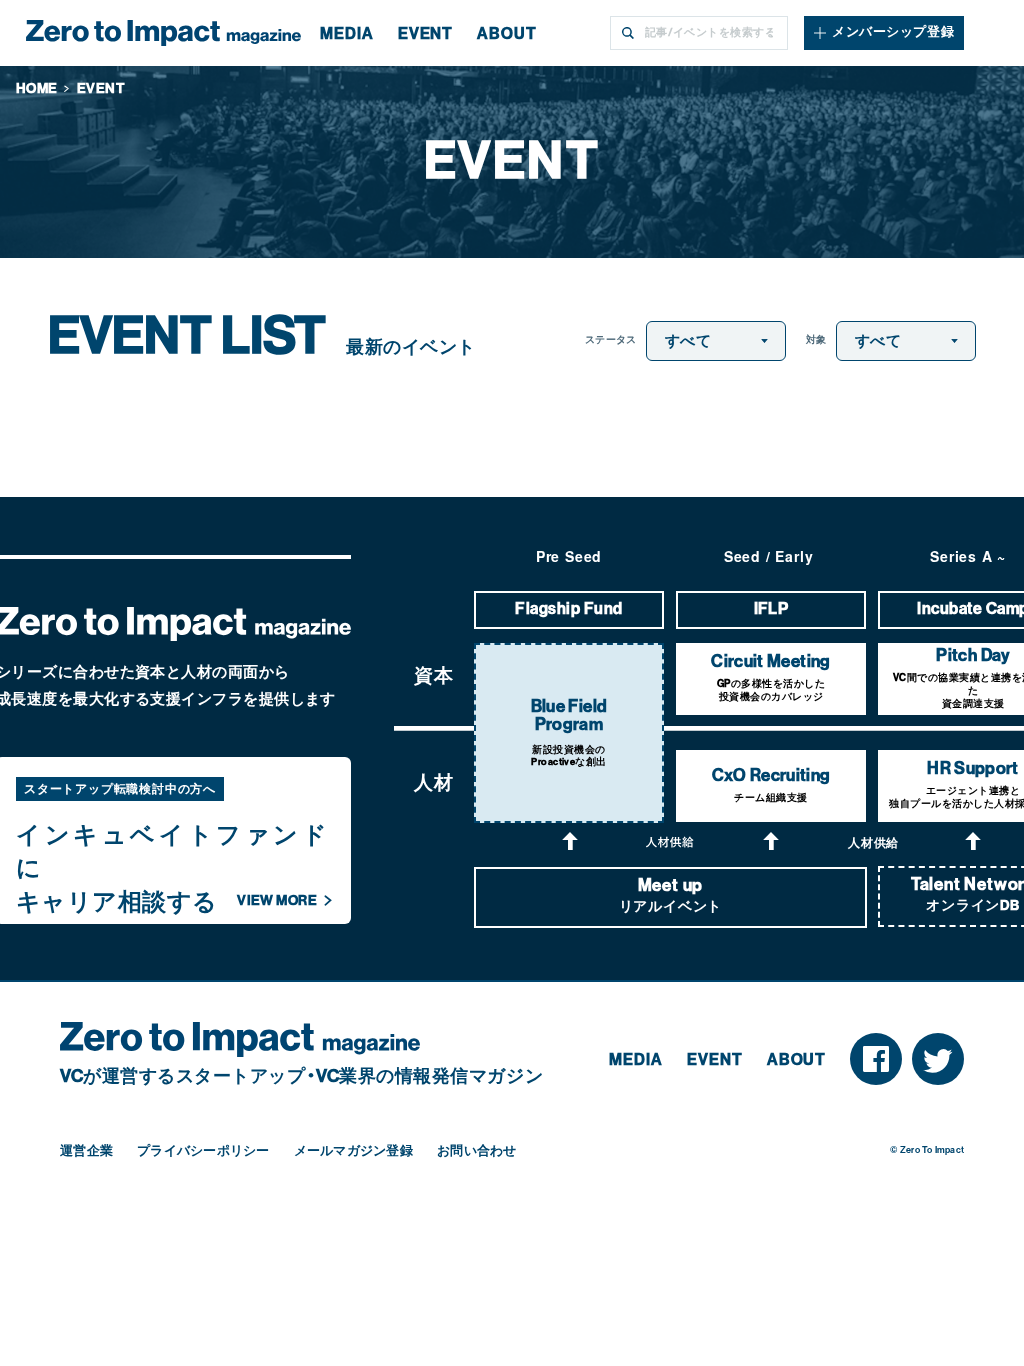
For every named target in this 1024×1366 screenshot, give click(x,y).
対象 (816, 340)
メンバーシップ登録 (893, 31)
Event (715, 1059)
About (797, 1059)
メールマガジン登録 (353, 1150)
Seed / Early (769, 556)
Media (636, 1059)
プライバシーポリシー (203, 1150)
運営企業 (86, 1150)
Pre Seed (569, 556)
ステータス (610, 340)
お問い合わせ (477, 1150)
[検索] (627, 33)
